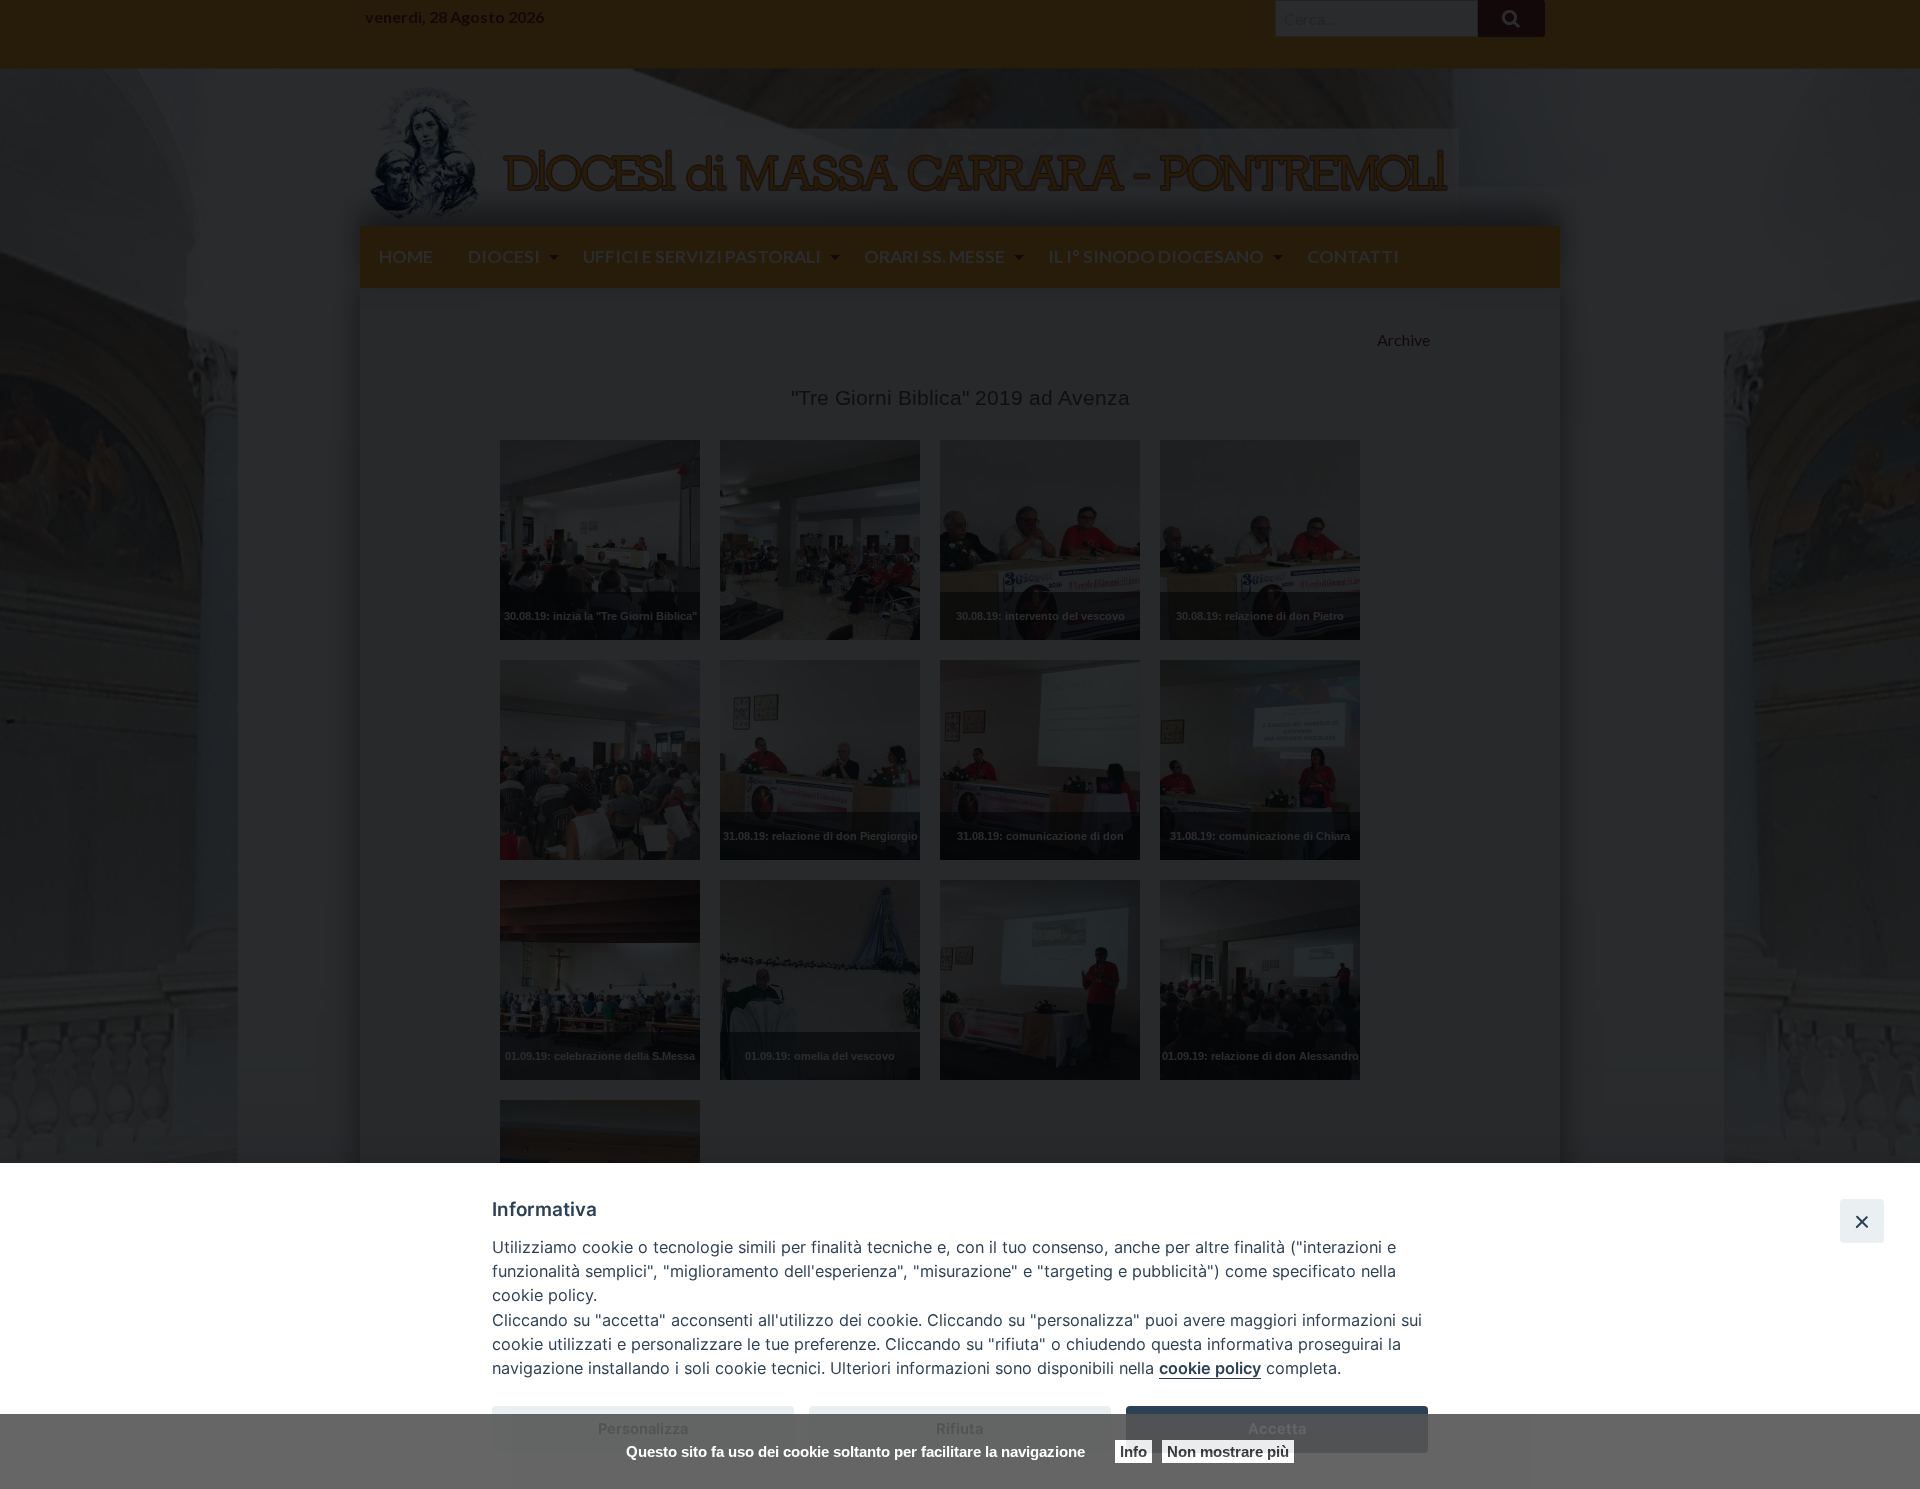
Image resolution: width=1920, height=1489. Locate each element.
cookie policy (1210, 1368)
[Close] (1862, 1221)
